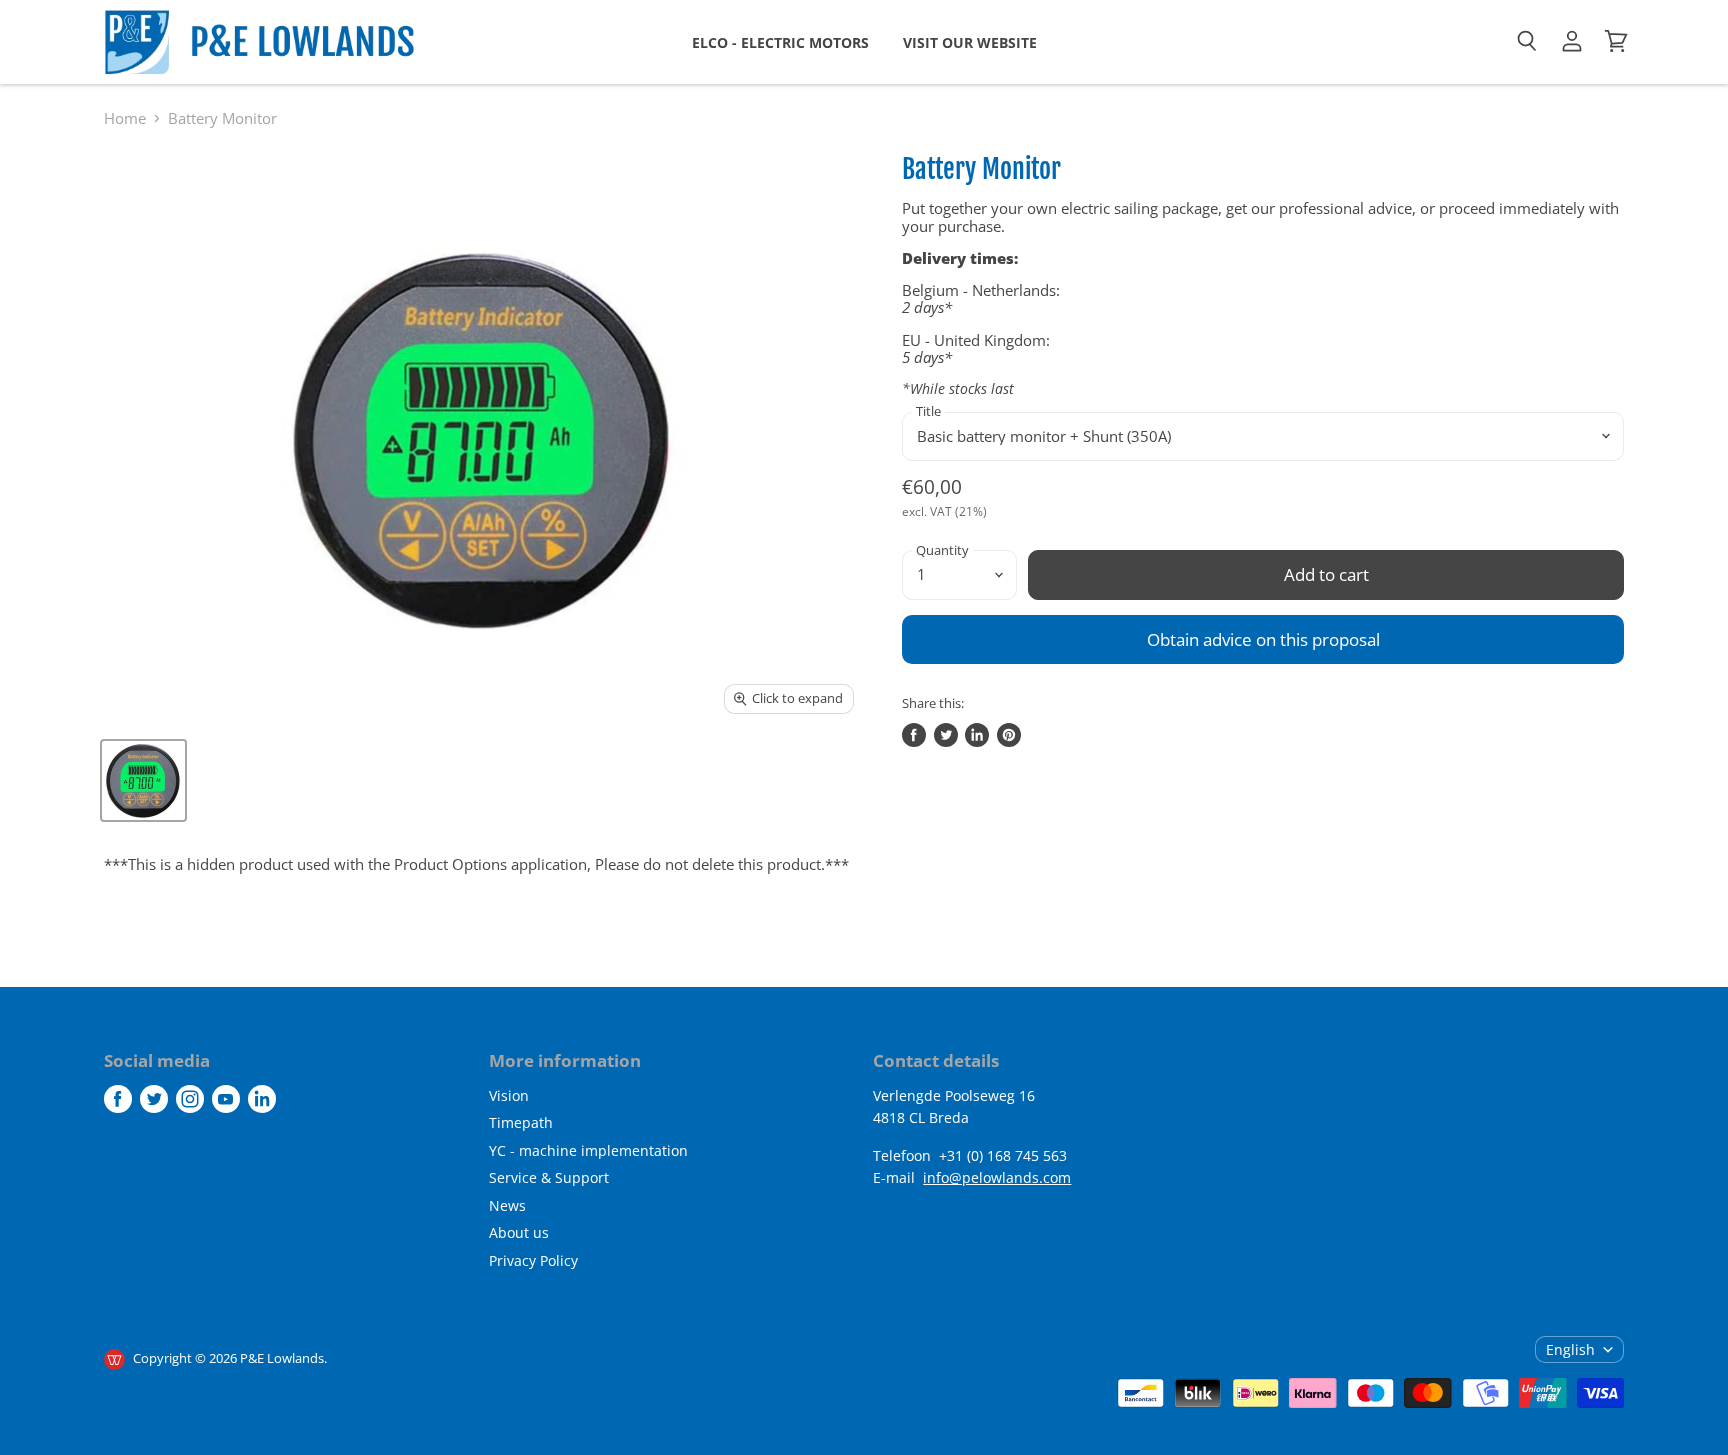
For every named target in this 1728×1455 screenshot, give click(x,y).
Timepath (521, 1122)
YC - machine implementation (588, 1150)
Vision (509, 1095)
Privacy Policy (533, 1260)
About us (519, 1232)
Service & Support (549, 1177)
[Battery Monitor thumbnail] (143, 780)
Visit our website (970, 42)
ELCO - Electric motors (780, 42)
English (1570, 1349)
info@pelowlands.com (997, 1177)
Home (125, 118)
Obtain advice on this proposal (1263, 639)
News (507, 1205)
